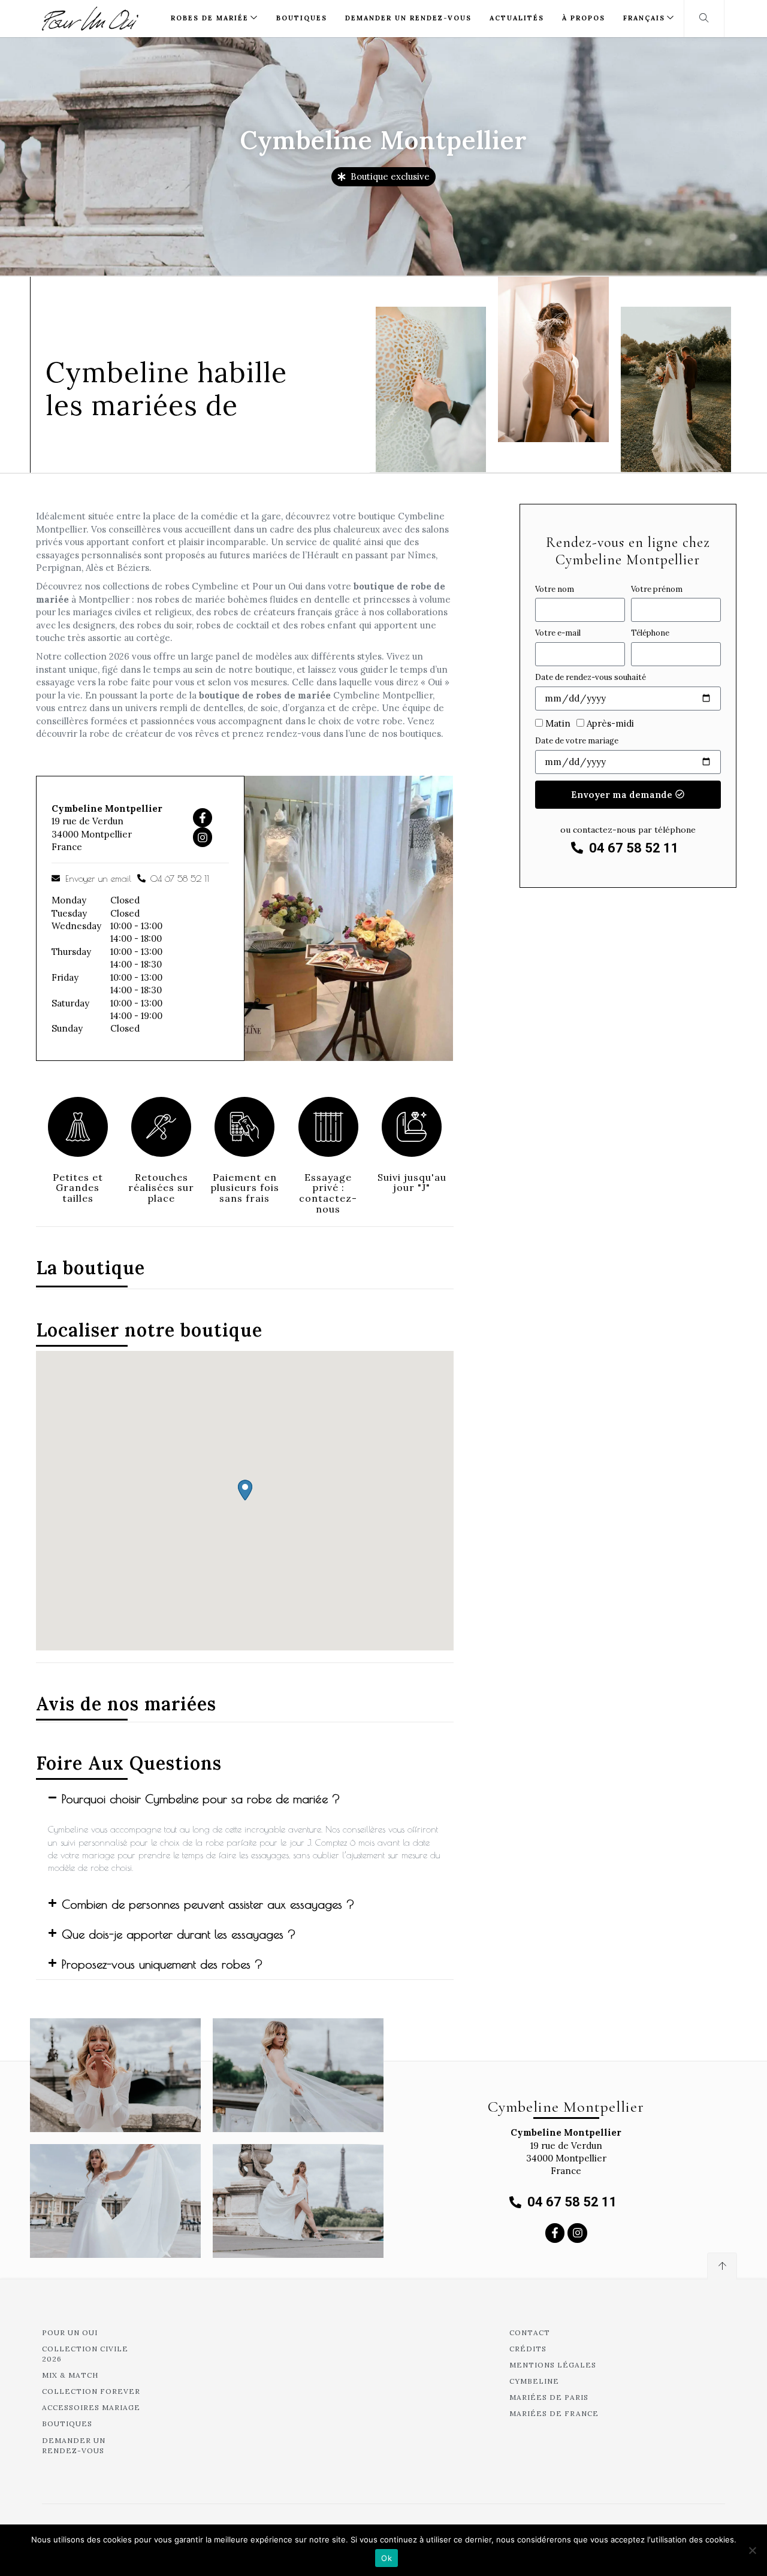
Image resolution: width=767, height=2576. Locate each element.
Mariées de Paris (549, 2397)
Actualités (517, 18)
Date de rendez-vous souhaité (591, 677)
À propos (584, 18)
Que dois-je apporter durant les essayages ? (179, 1934)
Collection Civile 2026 (85, 2354)
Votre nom (555, 589)
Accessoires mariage (91, 2407)
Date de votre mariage (577, 741)
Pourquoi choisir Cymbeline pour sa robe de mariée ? (201, 1799)
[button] (245, 1490)
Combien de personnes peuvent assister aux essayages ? (208, 1904)
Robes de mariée (210, 18)
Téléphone (650, 633)
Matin (558, 723)
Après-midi (610, 723)
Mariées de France (554, 2413)
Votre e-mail (558, 633)
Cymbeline (534, 2381)
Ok (386, 2558)
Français (644, 18)
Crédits (528, 2349)
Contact (530, 2332)
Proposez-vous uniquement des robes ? (162, 1964)
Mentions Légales (553, 2365)
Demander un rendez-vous (408, 18)
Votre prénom (657, 589)
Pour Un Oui (70, 2332)
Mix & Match (70, 2375)
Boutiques (302, 18)
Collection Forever (91, 2391)
